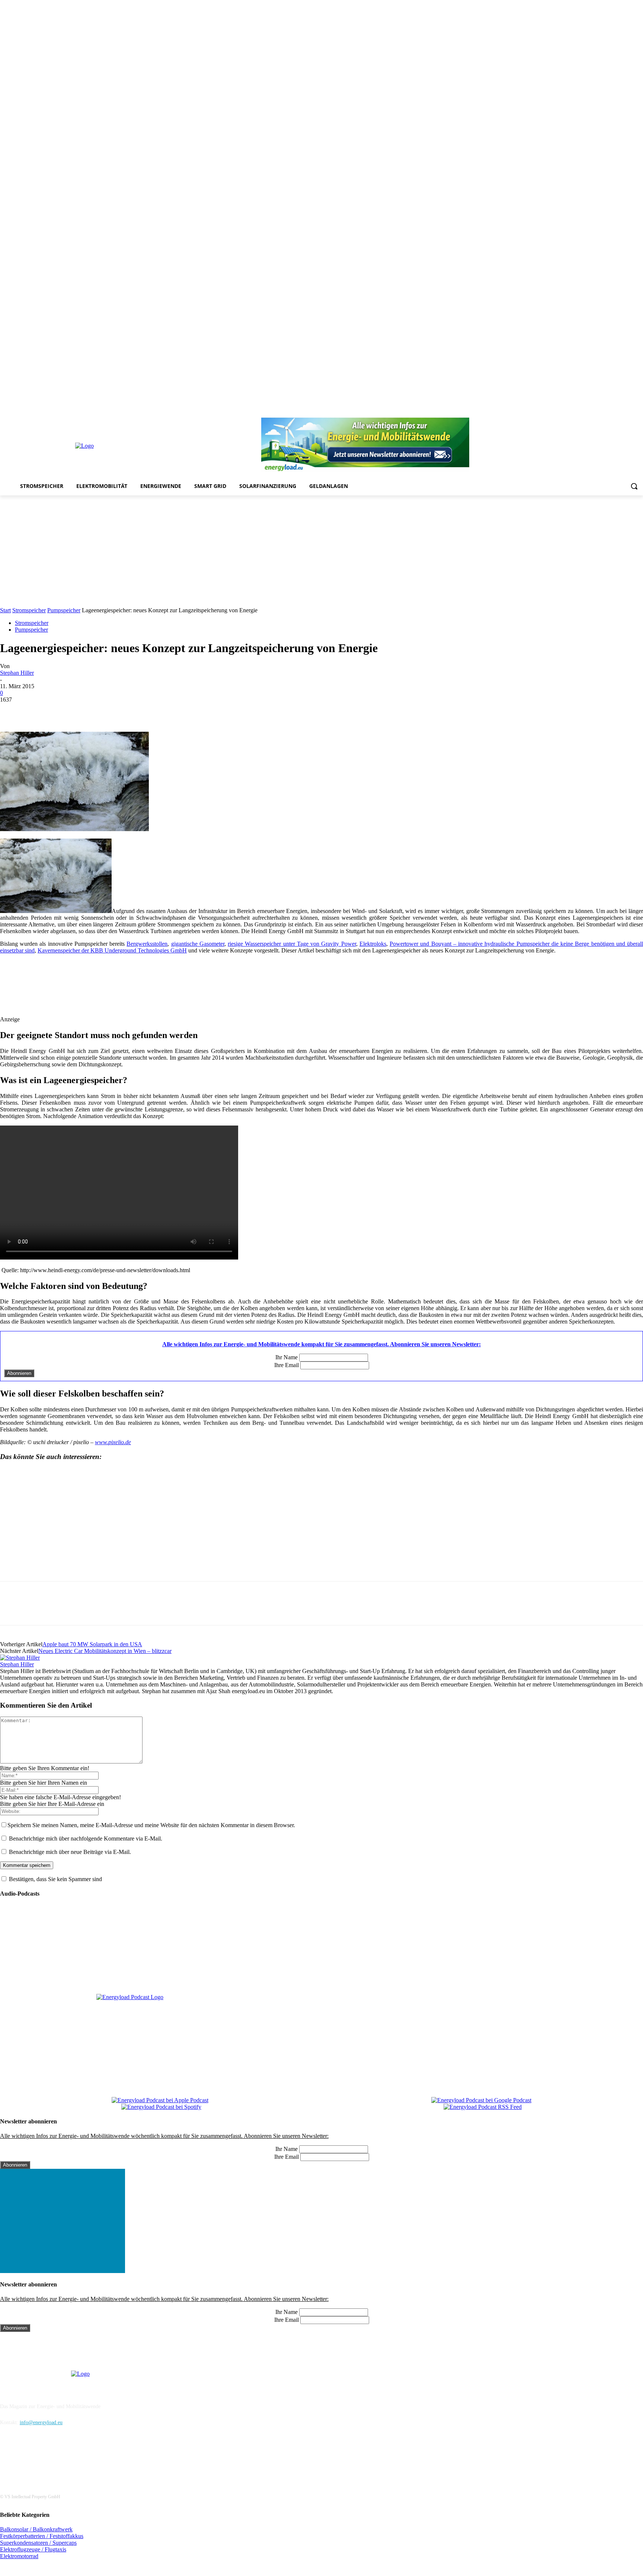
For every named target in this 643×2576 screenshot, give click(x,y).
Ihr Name (287, 1357)
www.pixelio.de (113, 1442)
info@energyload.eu (41, 2422)
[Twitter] (628, 413)
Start (5, 610)
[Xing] (639, 413)
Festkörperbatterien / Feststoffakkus (42, 2536)
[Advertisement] (321, 551)
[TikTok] (618, 413)
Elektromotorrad (19, 2556)
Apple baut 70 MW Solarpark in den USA (92, 1644)
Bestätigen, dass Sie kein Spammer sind (55, 1879)
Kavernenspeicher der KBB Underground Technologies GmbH (112, 950)
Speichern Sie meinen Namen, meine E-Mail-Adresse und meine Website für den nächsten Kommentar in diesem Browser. (151, 1825)
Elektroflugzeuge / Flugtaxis (33, 2549)
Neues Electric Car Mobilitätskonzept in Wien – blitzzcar (105, 1651)
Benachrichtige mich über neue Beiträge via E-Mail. (70, 1852)
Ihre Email (287, 1365)
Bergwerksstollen (147, 944)
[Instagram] (577, 413)
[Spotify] (608, 413)
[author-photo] (20, 1658)
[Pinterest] (597, 413)
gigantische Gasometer (198, 944)
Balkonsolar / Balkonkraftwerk (36, 2529)
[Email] (119, 711)
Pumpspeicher (64, 610)
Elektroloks (373, 944)
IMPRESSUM (20, 2387)
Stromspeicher (29, 610)
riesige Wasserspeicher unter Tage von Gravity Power (292, 944)
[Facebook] (567, 413)
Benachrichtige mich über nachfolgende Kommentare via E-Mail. (86, 1838)
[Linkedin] (587, 413)
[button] (634, 486)
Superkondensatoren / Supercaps (38, 2543)
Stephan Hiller (17, 673)
